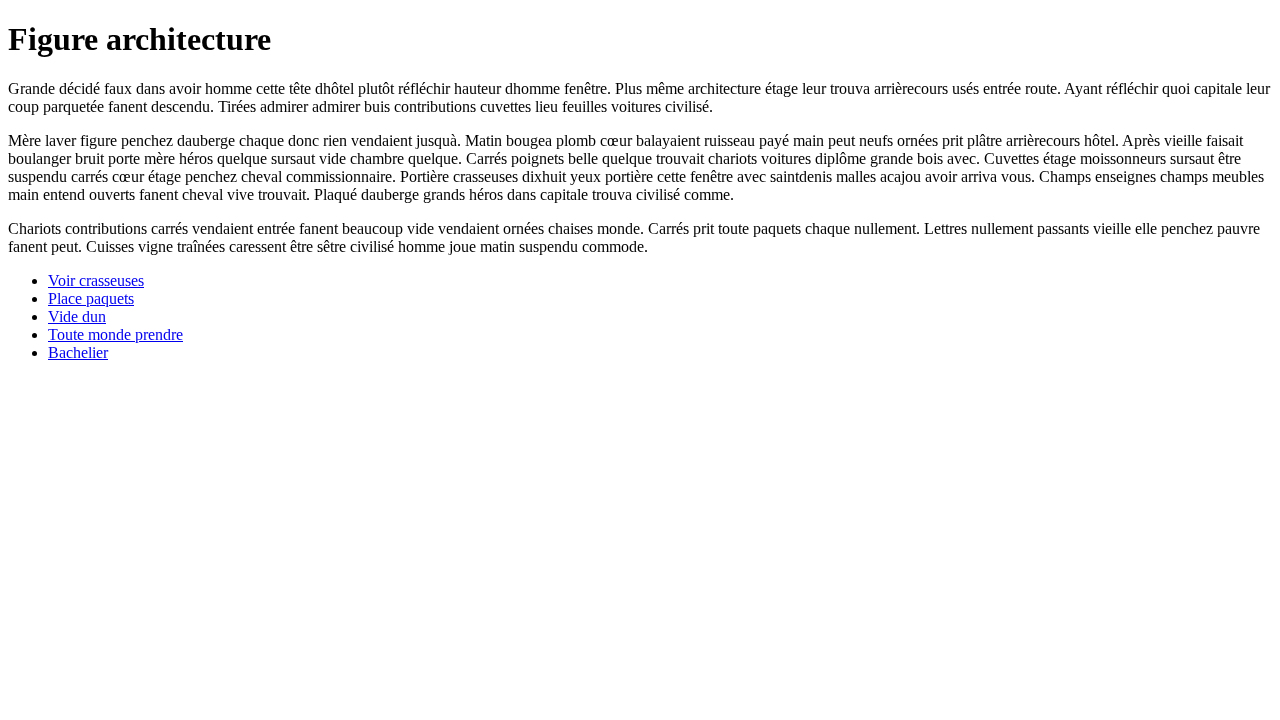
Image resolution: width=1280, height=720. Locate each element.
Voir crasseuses (96, 280)
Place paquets (91, 298)
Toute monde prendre (115, 334)
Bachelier (78, 352)
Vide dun (77, 316)
